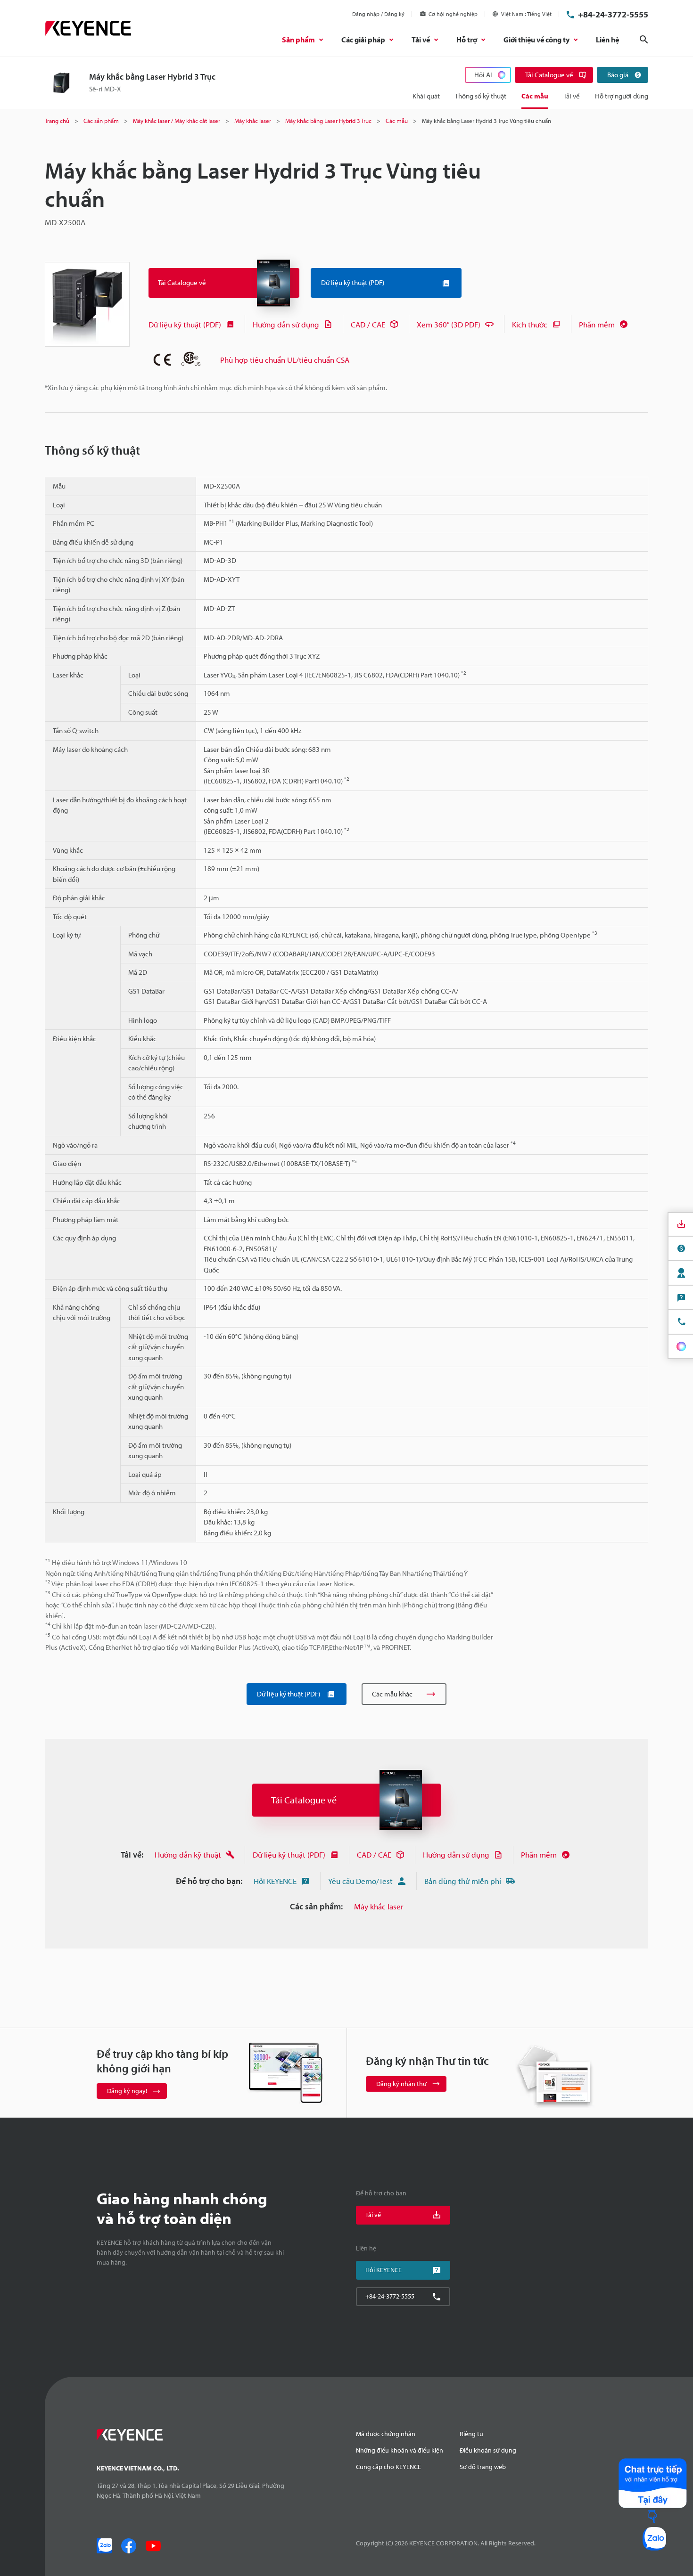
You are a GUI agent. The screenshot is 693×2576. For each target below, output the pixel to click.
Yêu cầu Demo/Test (360, 1881)
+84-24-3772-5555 (613, 14)
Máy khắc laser (379, 1906)
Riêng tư (471, 2434)
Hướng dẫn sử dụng (286, 324)
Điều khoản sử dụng (488, 2450)
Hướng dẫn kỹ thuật (188, 1855)
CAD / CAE (368, 324)
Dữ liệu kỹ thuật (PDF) (185, 324)
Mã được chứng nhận (386, 2434)
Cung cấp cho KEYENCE (388, 2467)
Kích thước (530, 324)
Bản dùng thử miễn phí (463, 1881)
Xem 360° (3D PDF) (449, 324)
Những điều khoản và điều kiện (400, 2450)
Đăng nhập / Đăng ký (378, 14)
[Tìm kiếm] (644, 40)
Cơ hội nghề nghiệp (453, 14)
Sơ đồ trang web (483, 2467)
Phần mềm (597, 324)
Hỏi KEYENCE (275, 1881)
